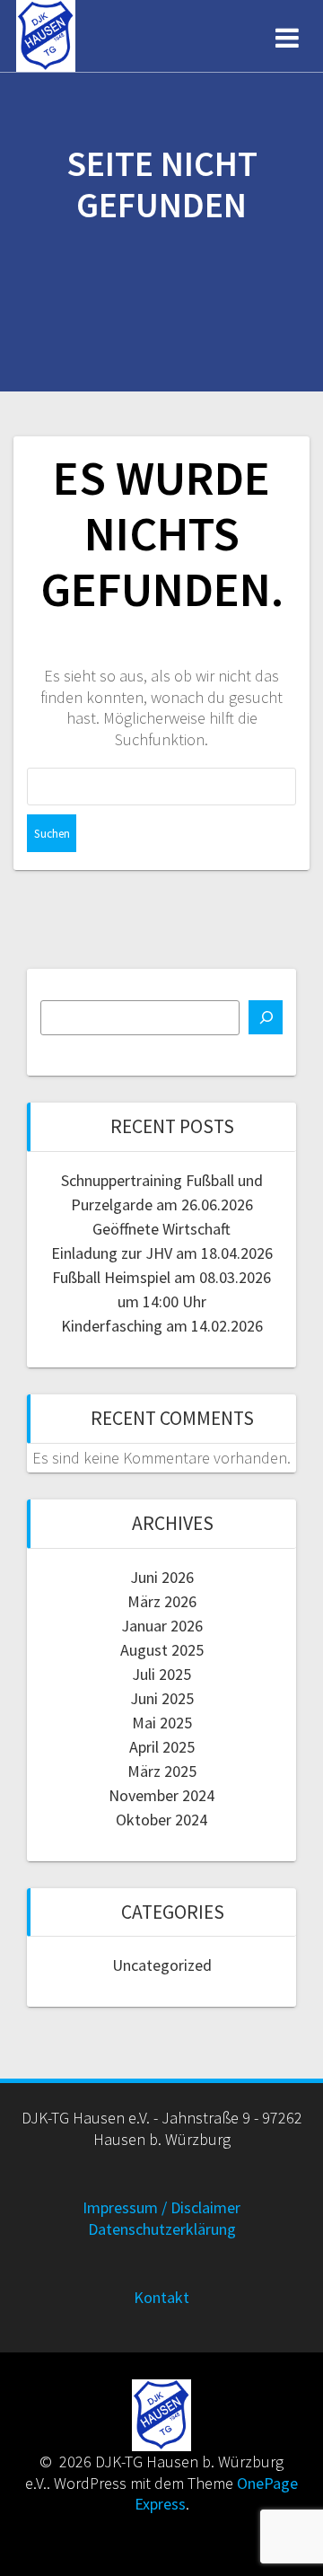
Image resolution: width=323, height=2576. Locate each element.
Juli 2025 (161, 1674)
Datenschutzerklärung (162, 2229)
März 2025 (162, 1771)
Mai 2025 (162, 1723)
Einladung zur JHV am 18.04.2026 (162, 1253)
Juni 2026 (162, 1577)
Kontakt (161, 2297)
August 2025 (162, 1650)
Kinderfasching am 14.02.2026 (162, 1326)
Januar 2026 (162, 1626)
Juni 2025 (162, 1698)
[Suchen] (266, 1017)
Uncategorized (162, 1965)
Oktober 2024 (161, 1820)
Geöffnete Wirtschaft (161, 1229)
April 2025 (162, 1747)
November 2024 (161, 1795)
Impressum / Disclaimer (161, 2207)
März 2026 (162, 1601)
